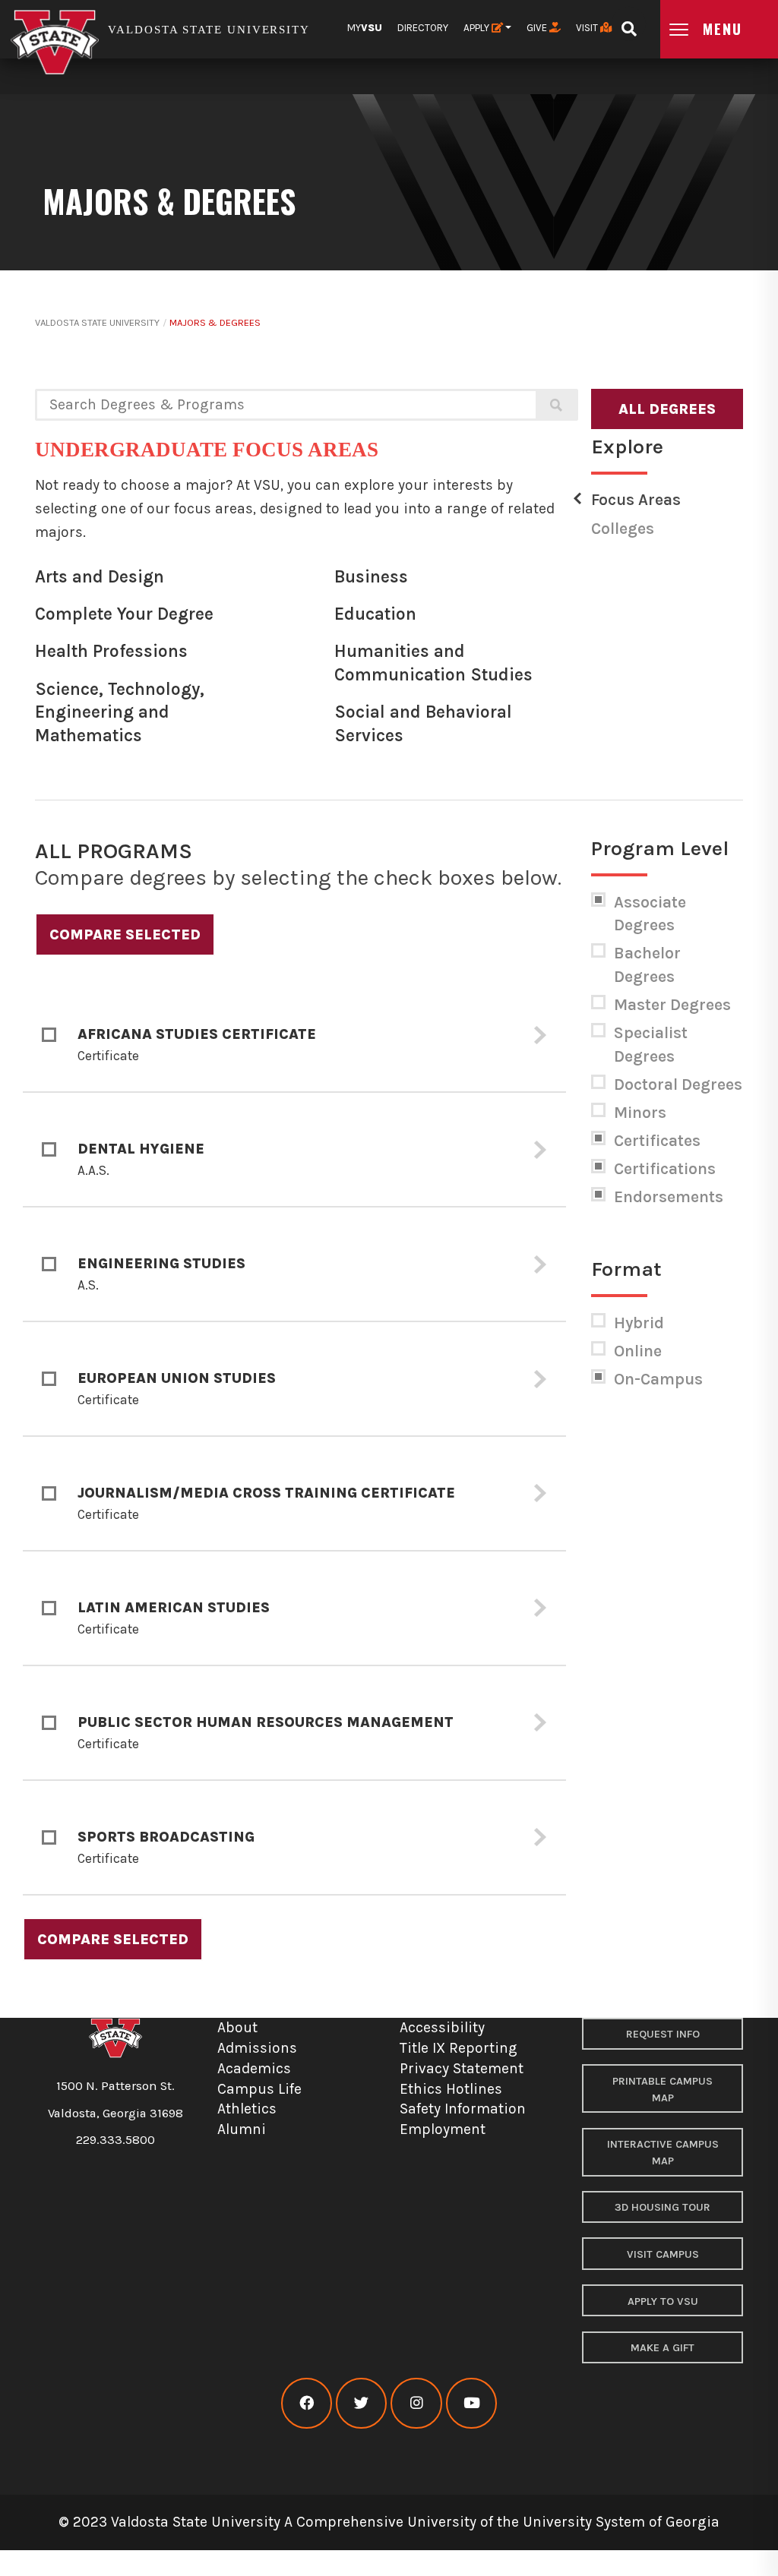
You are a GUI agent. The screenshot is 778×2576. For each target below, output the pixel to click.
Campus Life (259, 2089)
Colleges (623, 529)
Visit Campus (663, 2254)
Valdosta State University (97, 322)
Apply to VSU (663, 2301)
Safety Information (463, 2109)
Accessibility (442, 2027)
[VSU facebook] (307, 2403)
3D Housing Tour (663, 2207)
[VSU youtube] (471, 2403)
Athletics (247, 2109)
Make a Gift (663, 2348)
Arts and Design (100, 577)
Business (371, 577)
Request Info (663, 2034)
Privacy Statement (462, 2068)
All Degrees (667, 409)
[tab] (294, 1035)
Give (538, 28)
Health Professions (111, 651)
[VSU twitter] (361, 2403)
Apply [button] (478, 28)
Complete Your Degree (124, 614)
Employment (443, 2129)
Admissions (257, 2048)
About (237, 2027)
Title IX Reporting (459, 2048)
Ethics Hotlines (451, 2089)
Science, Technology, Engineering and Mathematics (120, 712)
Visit (588, 28)
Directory (423, 28)
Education (375, 614)
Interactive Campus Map (663, 2153)
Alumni (242, 2129)
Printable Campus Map (663, 2090)
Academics (254, 2068)
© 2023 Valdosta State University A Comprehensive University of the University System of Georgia (389, 2522)
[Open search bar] (629, 24)
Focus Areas (636, 500)
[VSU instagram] (416, 2403)
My (365, 28)
